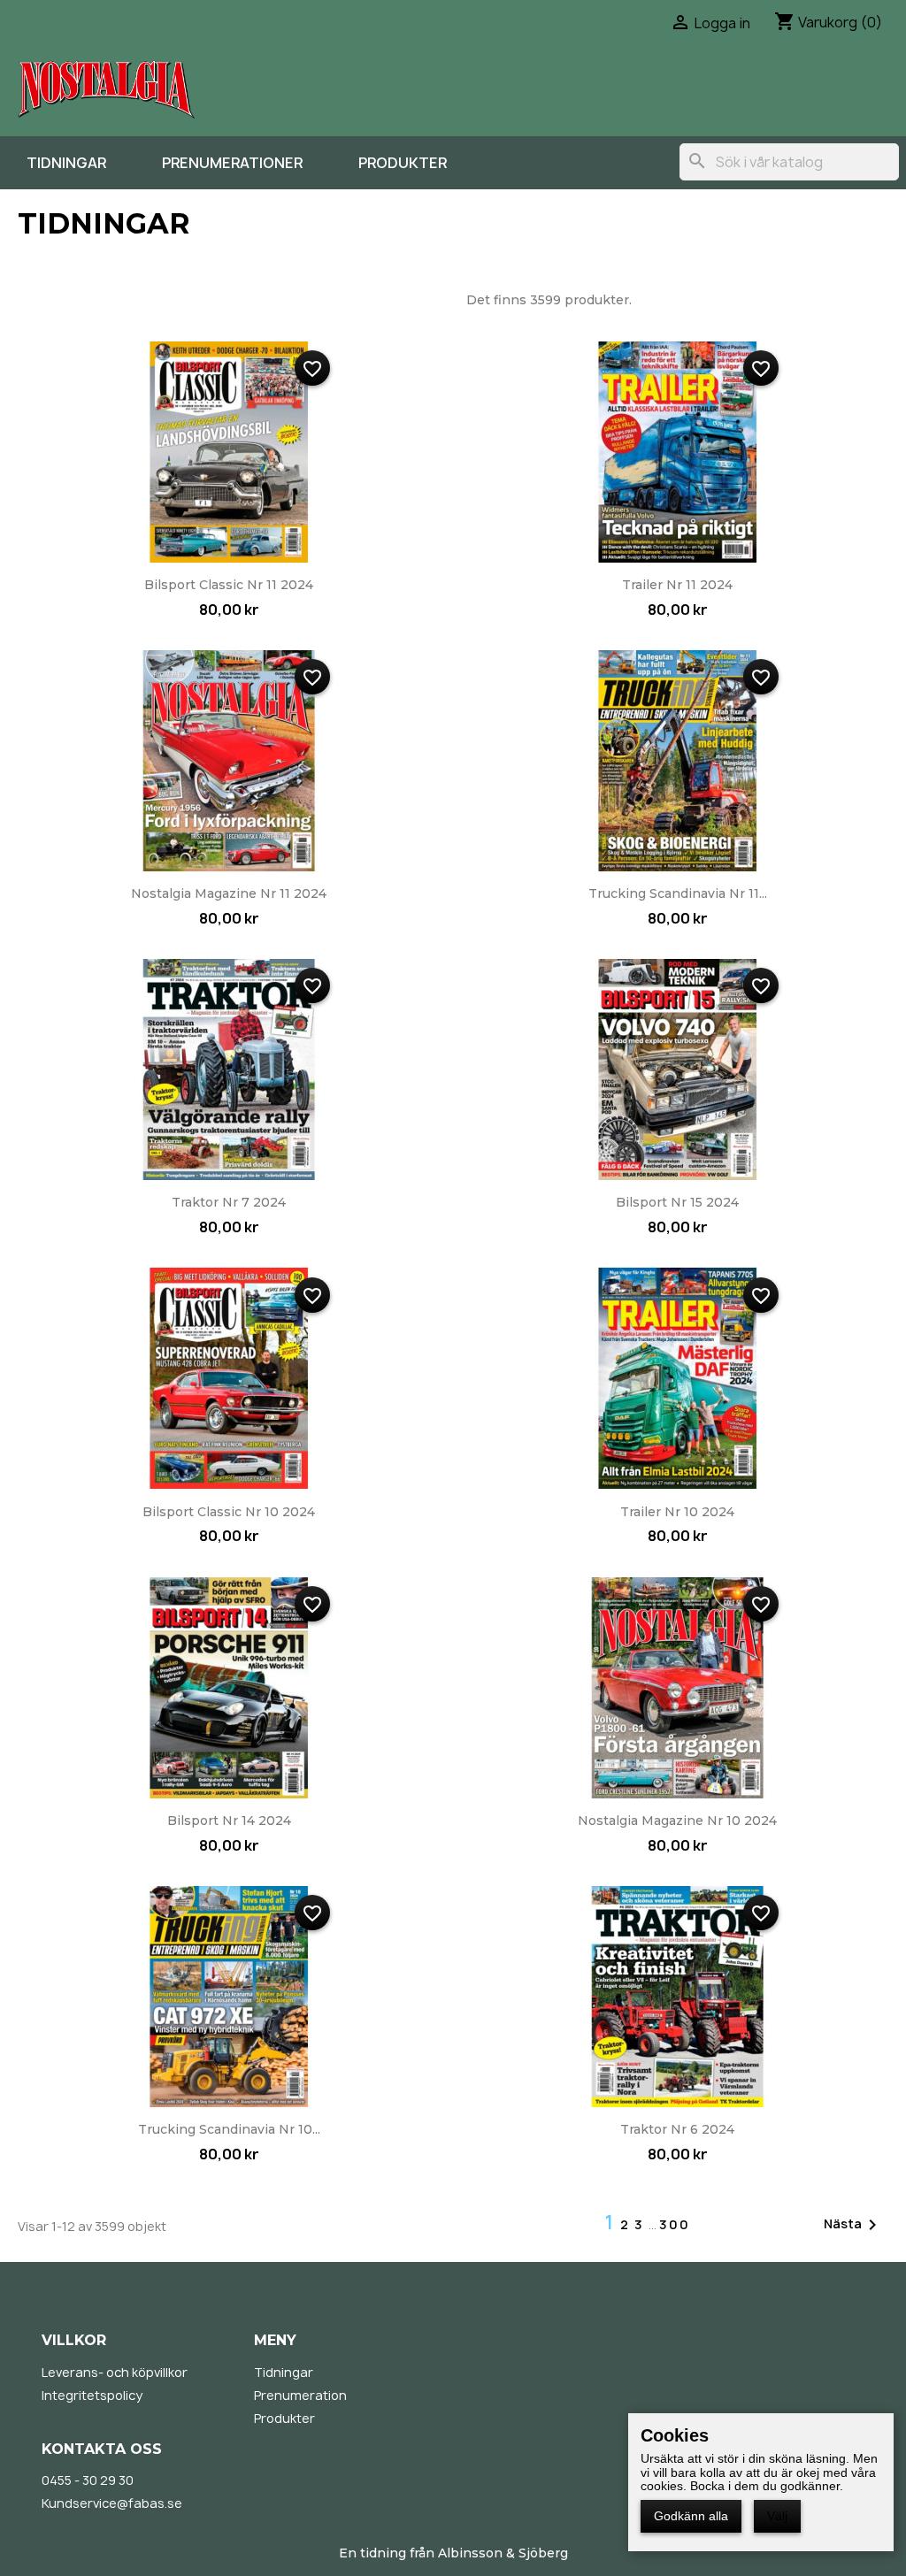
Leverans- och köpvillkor (115, 2372)
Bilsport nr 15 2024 (677, 1202)
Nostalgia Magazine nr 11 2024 (229, 893)
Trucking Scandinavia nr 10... (229, 2129)
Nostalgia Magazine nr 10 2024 (677, 1821)
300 (675, 2224)
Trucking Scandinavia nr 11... (678, 893)
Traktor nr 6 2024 (677, 2129)
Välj (777, 2516)
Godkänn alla (691, 2516)
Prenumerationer (232, 163)
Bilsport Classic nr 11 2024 (229, 585)
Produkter (403, 163)
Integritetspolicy (92, 2395)
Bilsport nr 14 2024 (229, 1821)
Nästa (853, 2225)
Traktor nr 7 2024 (229, 1202)
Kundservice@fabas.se (112, 2503)
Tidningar (66, 163)
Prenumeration (300, 2395)
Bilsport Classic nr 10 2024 (229, 1512)
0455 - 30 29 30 (88, 2480)
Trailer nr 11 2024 (677, 585)
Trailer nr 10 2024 (677, 1512)
